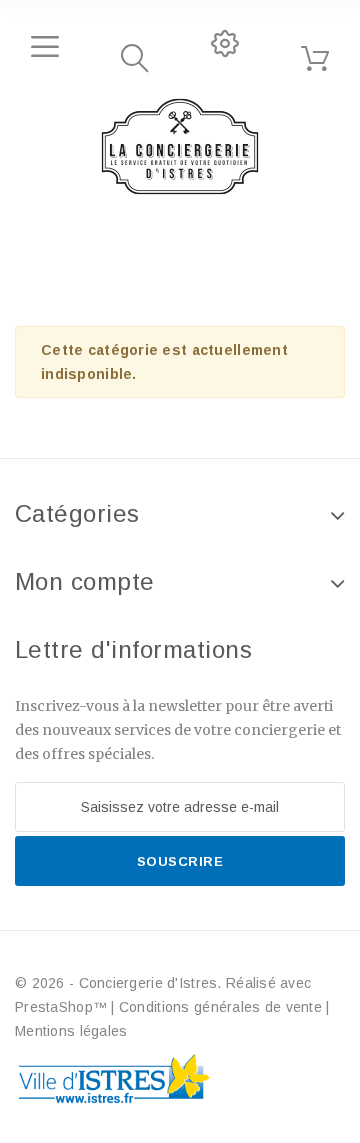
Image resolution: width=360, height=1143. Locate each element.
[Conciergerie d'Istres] (180, 147)
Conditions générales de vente (220, 1007)
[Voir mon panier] (315, 59)
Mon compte (85, 581)
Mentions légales (71, 1031)
